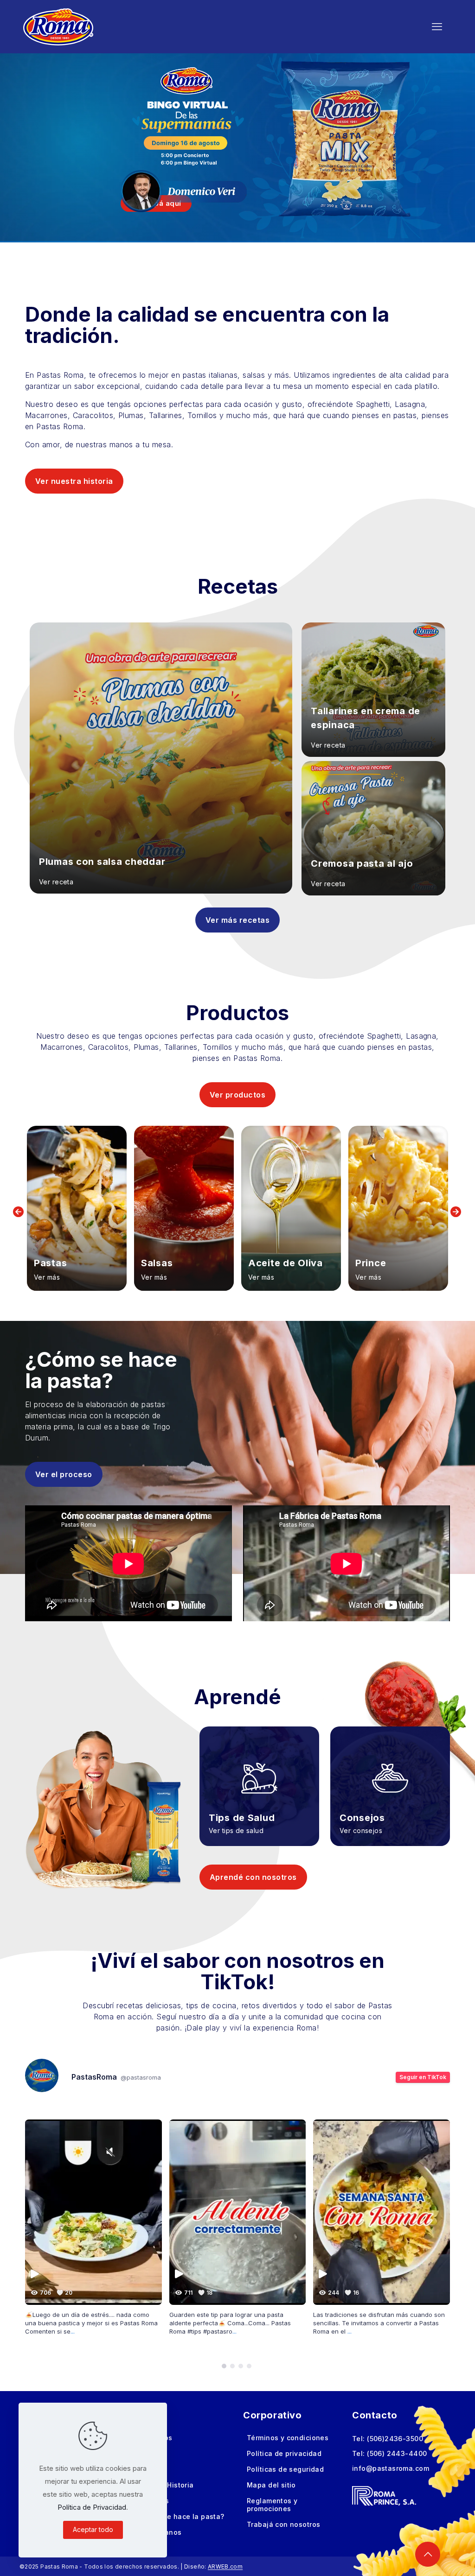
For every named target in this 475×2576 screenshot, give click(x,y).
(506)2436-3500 (395, 2439)
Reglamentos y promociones (272, 2505)
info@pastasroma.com (391, 2468)
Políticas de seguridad (285, 2469)
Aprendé (152, 2469)
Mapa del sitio (271, 2485)
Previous (19, 1212)
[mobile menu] (437, 26)
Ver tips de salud (236, 1831)
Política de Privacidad (92, 2507)
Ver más (47, 1277)
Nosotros (153, 2501)
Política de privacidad (284, 2453)
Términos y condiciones (288, 2438)
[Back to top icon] (428, 2554)
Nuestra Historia (166, 2485)
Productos (155, 2438)
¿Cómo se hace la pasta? (181, 2516)
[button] (224, 2366)
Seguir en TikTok (423, 2077)
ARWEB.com (225, 2566)
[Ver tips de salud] (259, 1773)
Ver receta (56, 882)
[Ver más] (77, 1208)
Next (456, 1212)
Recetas (152, 2453)
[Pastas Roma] (58, 26)
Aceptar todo (93, 2529)
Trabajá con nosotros (283, 2524)
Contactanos (160, 2532)
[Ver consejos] (390, 1773)
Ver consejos (361, 1831)
